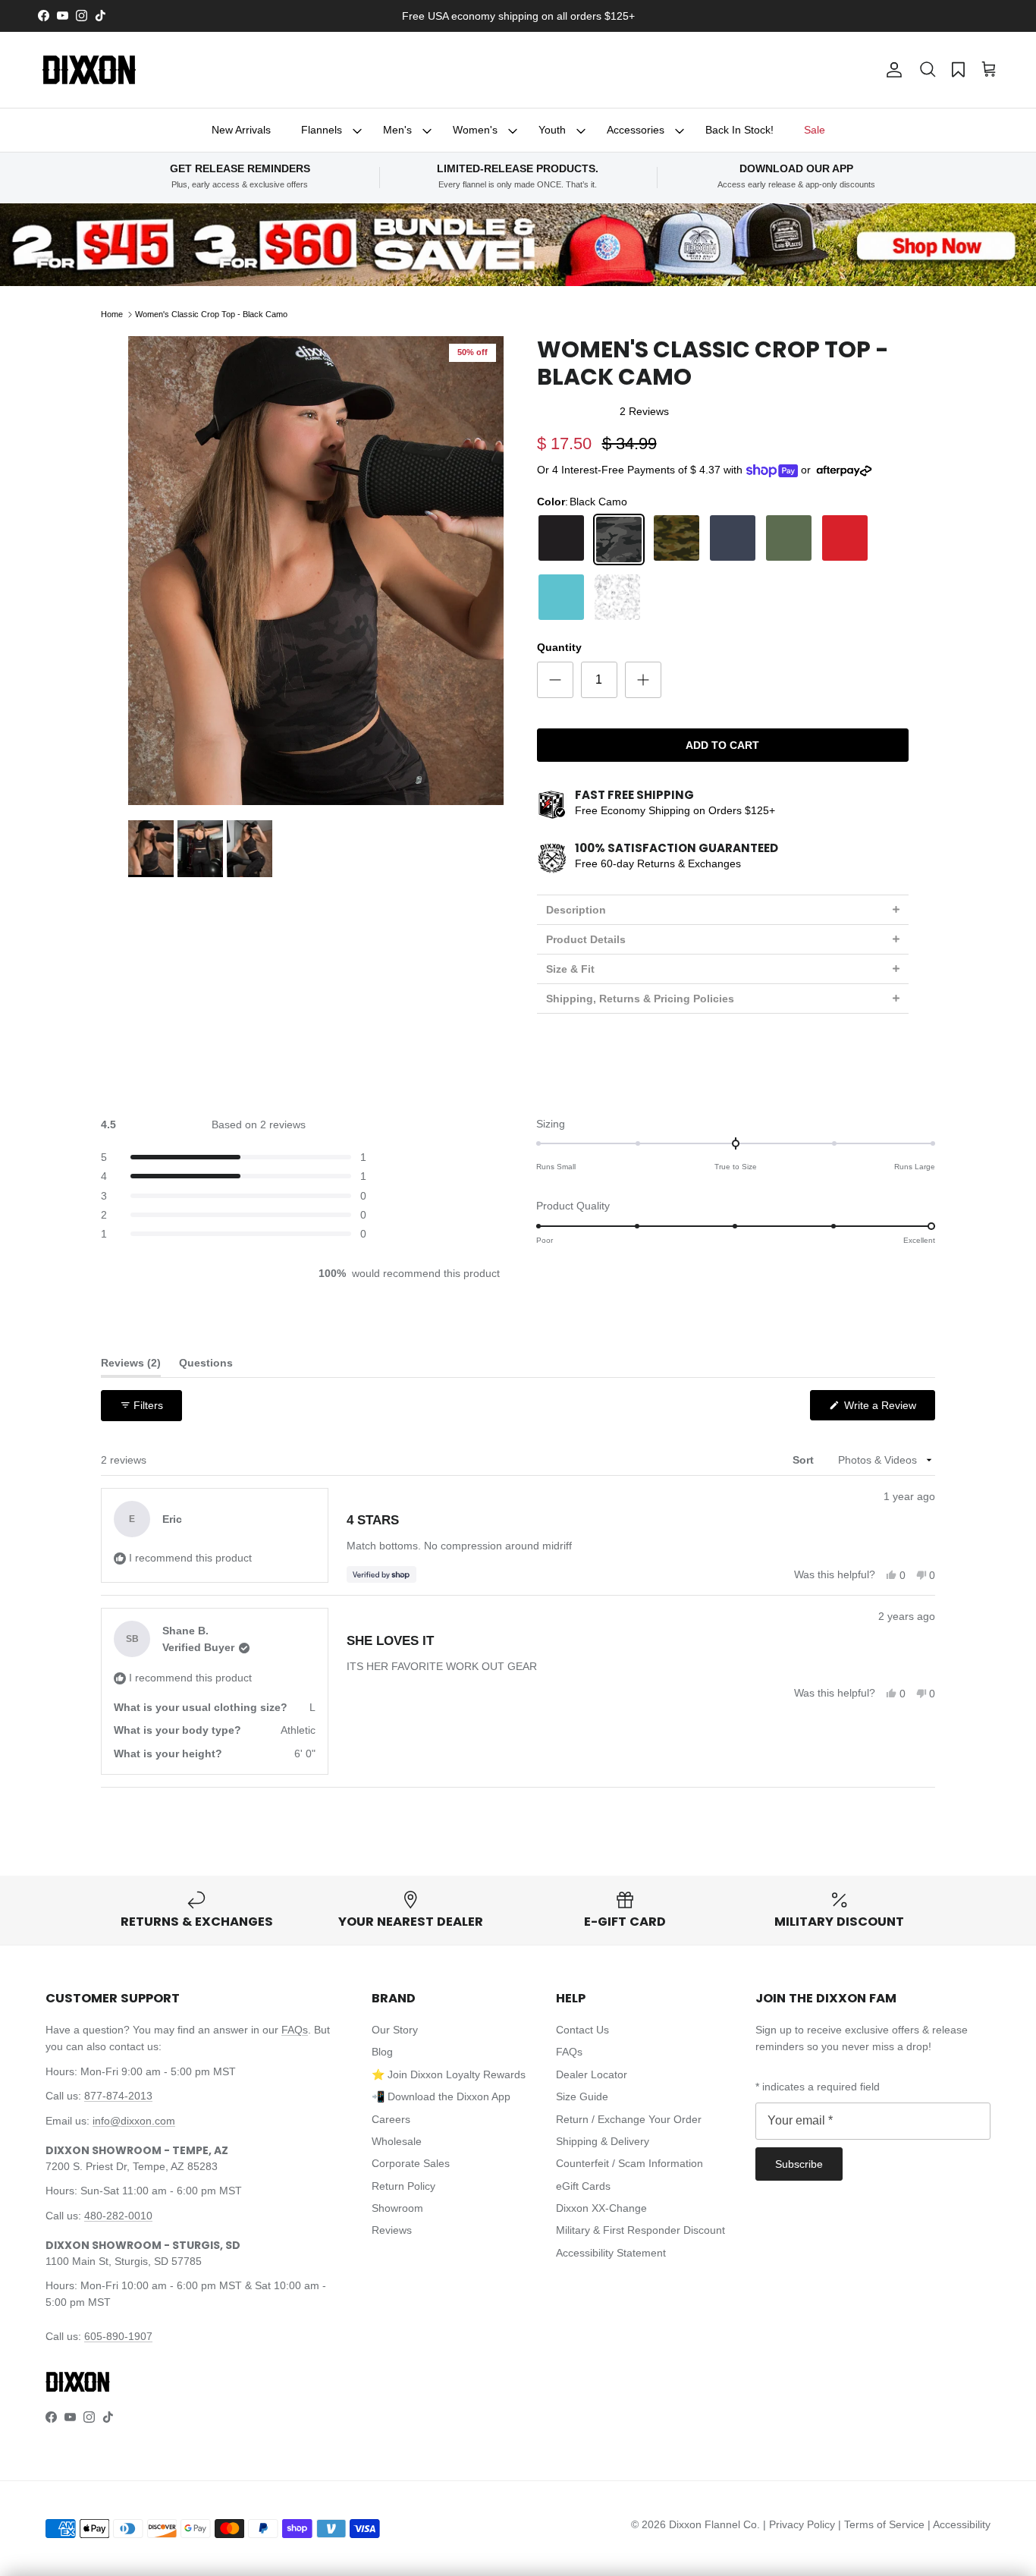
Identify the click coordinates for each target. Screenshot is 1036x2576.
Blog (382, 2052)
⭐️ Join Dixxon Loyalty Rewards (449, 2074)
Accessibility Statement (611, 2253)
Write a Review (888, 1409)
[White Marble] (617, 597)
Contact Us (582, 2030)
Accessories (636, 130)
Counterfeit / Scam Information (629, 2163)
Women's (475, 130)
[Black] (561, 539)
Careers (391, 2119)
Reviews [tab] (131, 1366)
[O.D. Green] (789, 539)
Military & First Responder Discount (640, 2230)
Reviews (392, 2230)
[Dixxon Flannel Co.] (89, 70)
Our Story (395, 2030)
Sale (815, 130)
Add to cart (722, 745)
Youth (552, 130)
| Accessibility (959, 2524)
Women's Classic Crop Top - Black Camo (211, 314)
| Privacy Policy (801, 2524)
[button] (928, 70)
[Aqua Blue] (561, 597)
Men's (397, 130)
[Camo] (677, 539)
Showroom (397, 2208)
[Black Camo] (619, 539)
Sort (805, 1460)
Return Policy (403, 2186)
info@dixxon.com (134, 2121)
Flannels (322, 130)
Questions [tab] (206, 1366)
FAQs (295, 2030)
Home (112, 314)
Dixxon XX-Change (601, 2208)
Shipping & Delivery (603, 2141)
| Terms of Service (883, 2524)
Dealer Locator (592, 2074)
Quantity (559, 647)
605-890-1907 (118, 2336)
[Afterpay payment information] (848, 471)
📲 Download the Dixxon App (441, 2096)
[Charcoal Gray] (733, 539)
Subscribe (799, 2164)
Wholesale (397, 2141)
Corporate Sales (411, 2163)
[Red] (845, 539)
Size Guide (582, 2096)
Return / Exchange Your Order (629, 2119)
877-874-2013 (118, 2096)
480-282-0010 (118, 2216)
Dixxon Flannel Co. (714, 2524)
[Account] (891, 70)
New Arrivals (241, 130)
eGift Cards (583, 2186)
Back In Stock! (739, 130)
